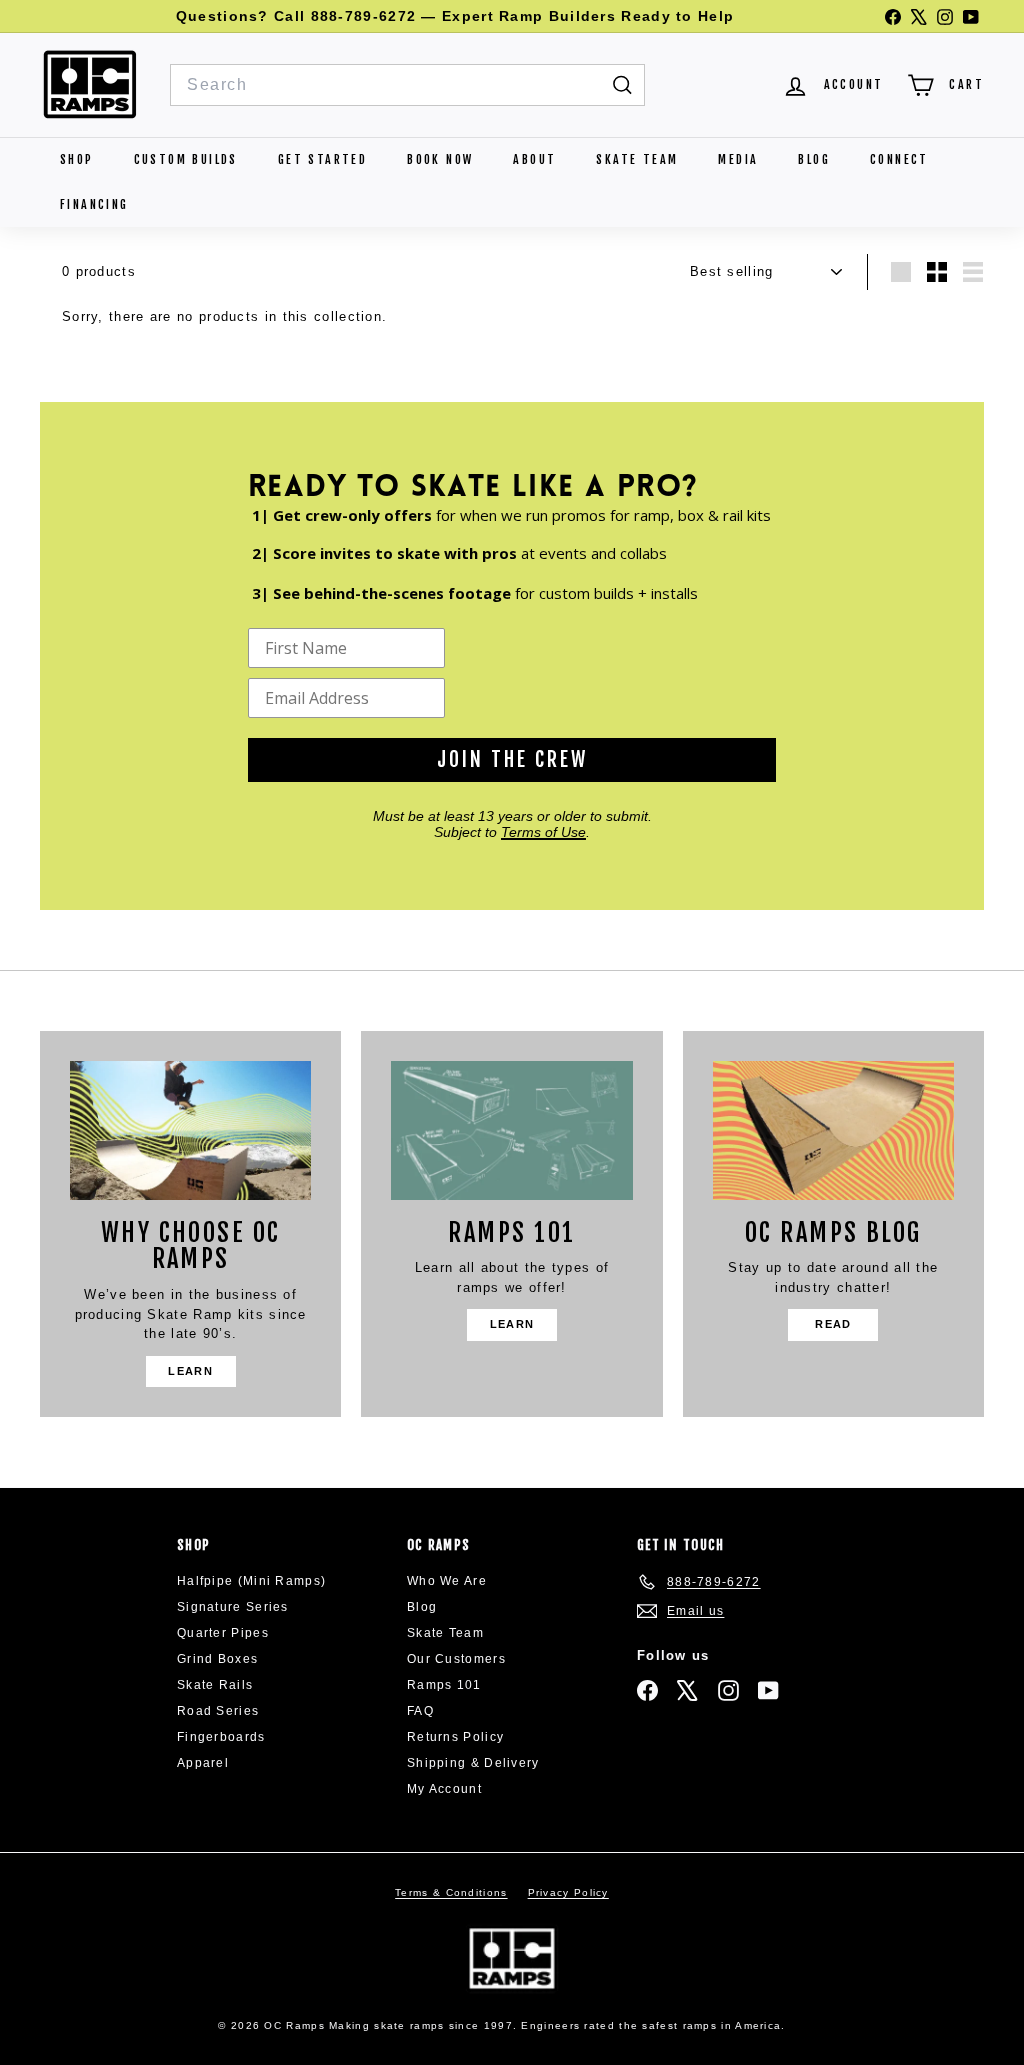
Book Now (440, 159)
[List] (973, 272)
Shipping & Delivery (473, 1763)
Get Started (322, 159)
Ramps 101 (444, 1685)
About (534, 159)
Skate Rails (215, 1685)
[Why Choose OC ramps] (190, 1130)
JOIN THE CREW (512, 759)
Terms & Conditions (451, 1892)
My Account (444, 1789)
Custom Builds (186, 159)
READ (833, 1324)
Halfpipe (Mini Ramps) (251, 1581)
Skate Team (637, 159)
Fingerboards (221, 1737)
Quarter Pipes (223, 1633)
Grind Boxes (217, 1659)
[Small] (937, 272)
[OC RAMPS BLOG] (833, 1130)
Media (738, 159)
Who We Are (447, 1581)
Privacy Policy (568, 1892)
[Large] (901, 272)
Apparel (203, 1763)
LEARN (190, 1371)
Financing (94, 204)
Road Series (218, 1711)
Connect (899, 159)
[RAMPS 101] (511, 1130)
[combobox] (407, 85)
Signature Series (233, 1607)
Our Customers (456, 1659)
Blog (814, 159)
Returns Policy (455, 1737)
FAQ (420, 1711)
